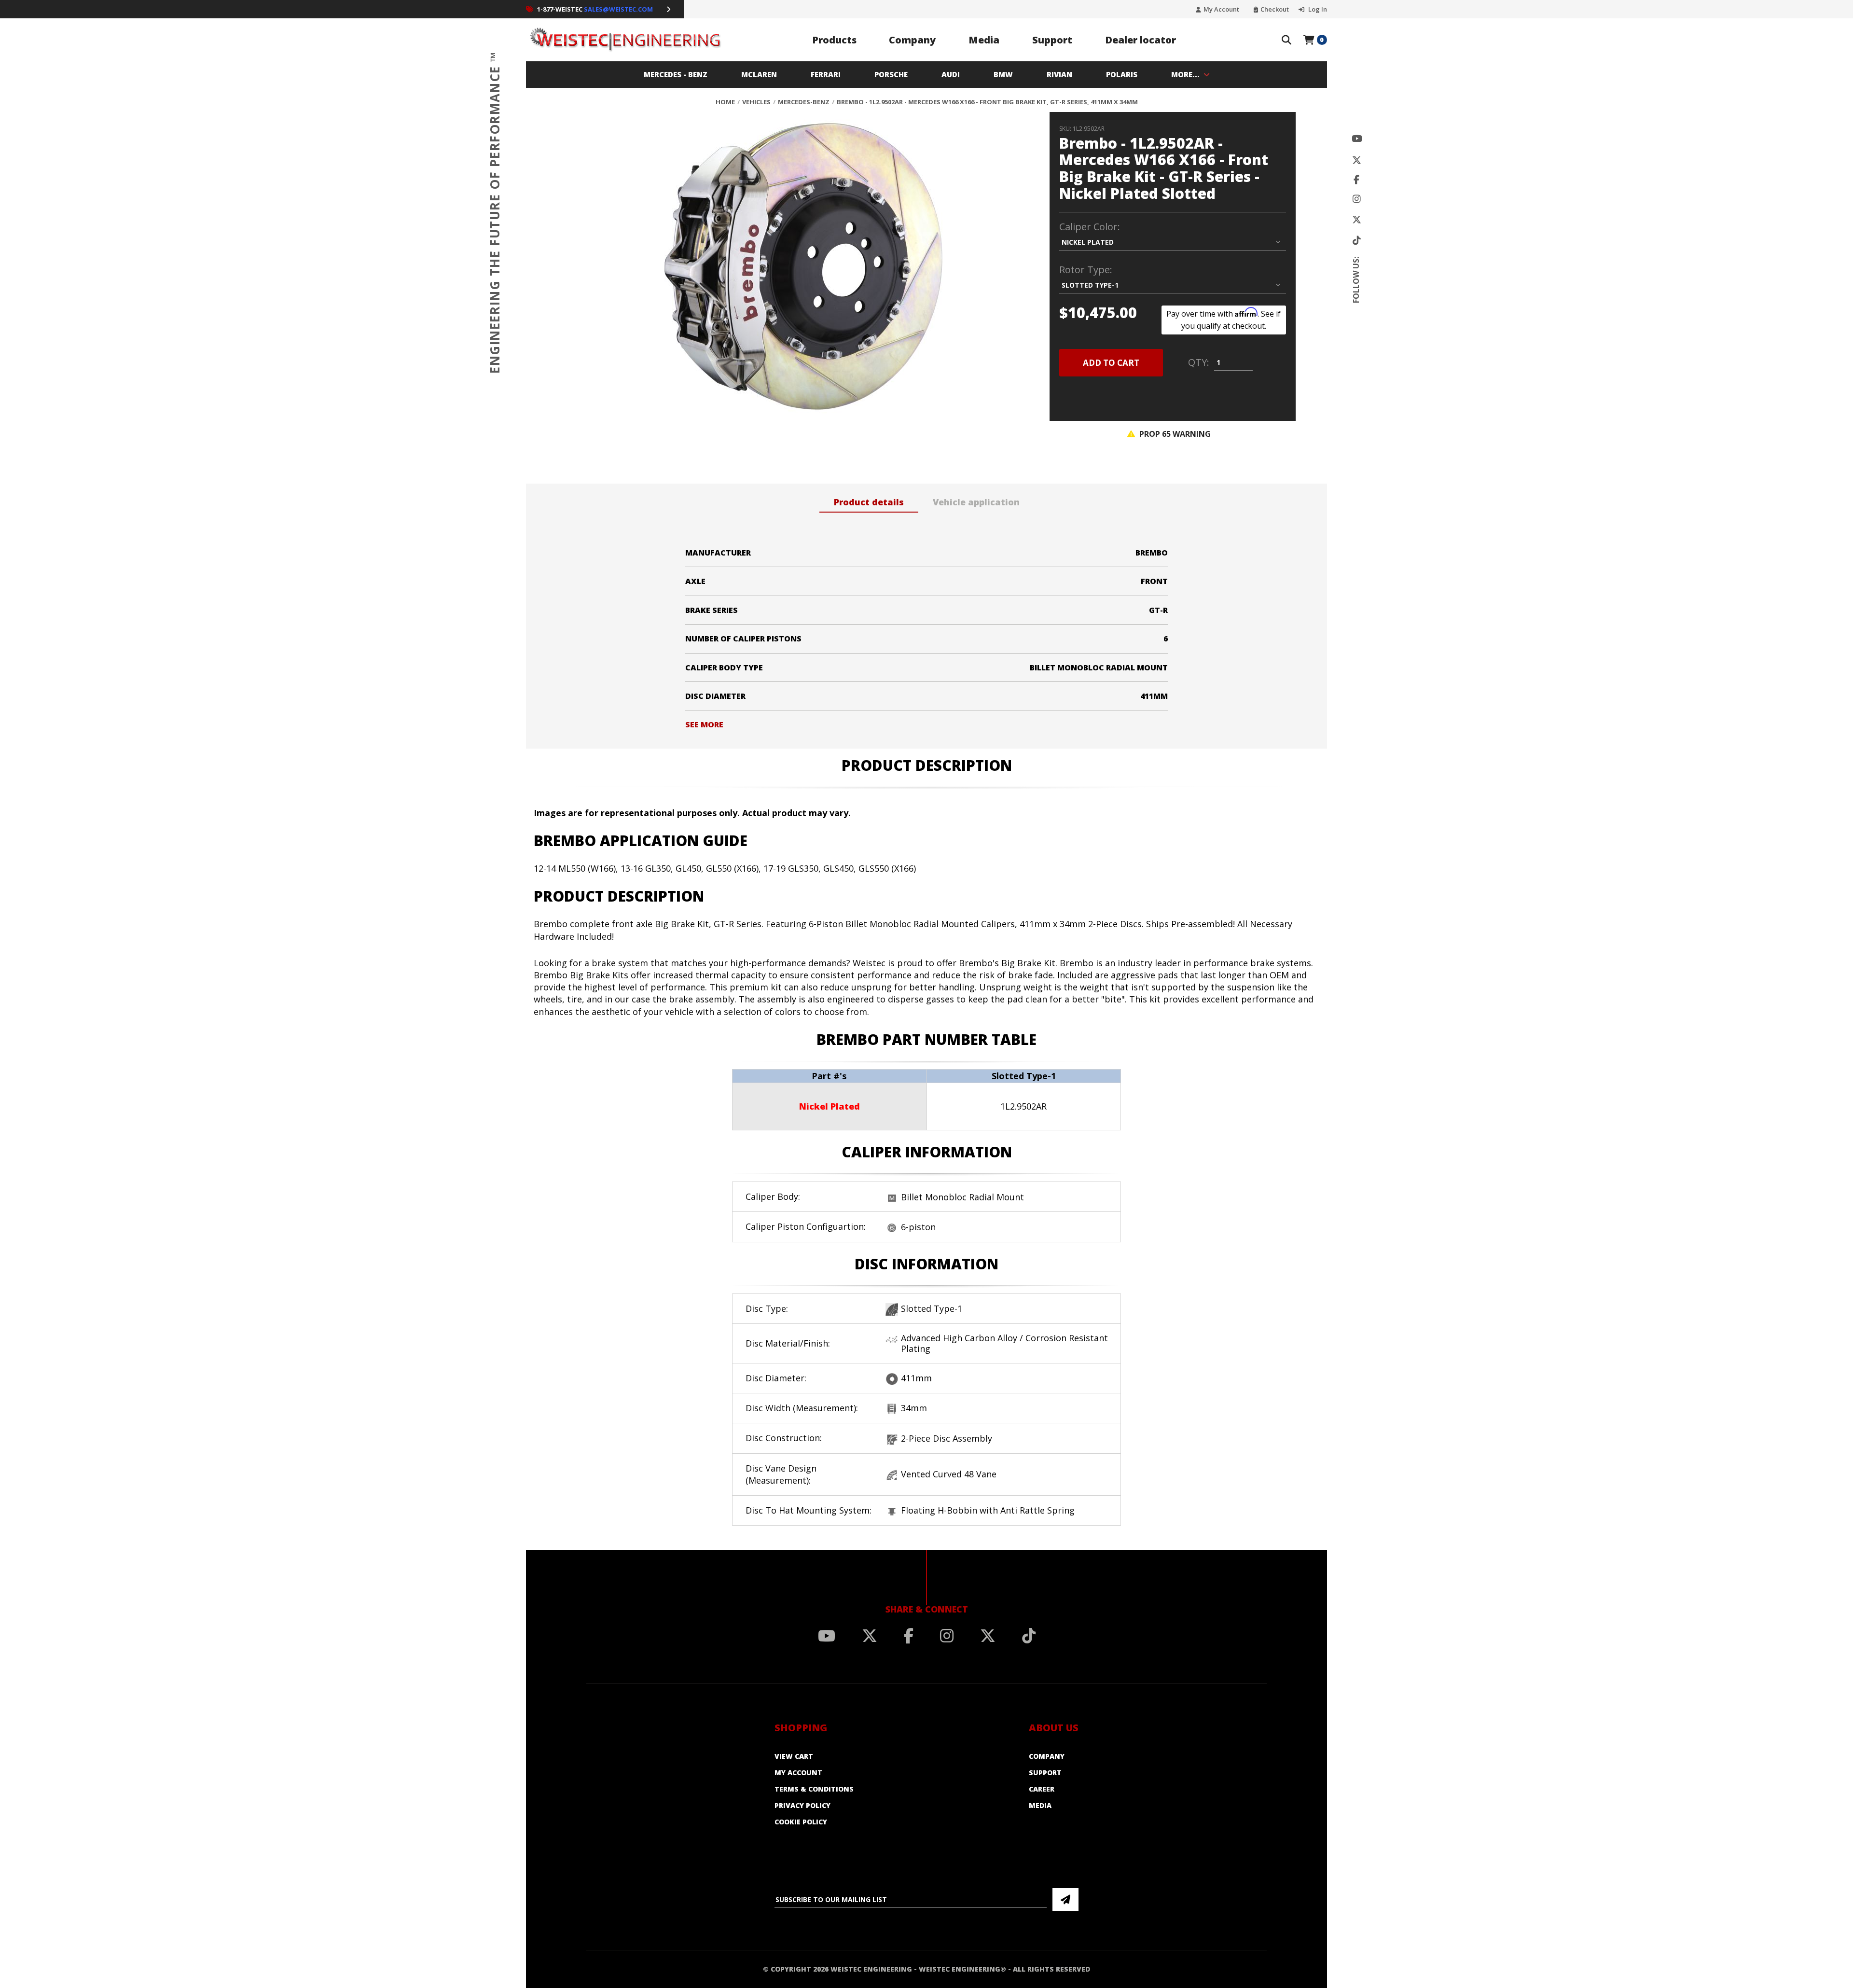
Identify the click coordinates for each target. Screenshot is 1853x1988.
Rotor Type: (1086, 270)
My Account (1221, 9)
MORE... (1185, 74)
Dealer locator (1141, 40)
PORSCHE (891, 74)
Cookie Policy (801, 1822)
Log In (1317, 9)
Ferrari (826, 74)
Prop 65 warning (1174, 434)
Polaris (1122, 74)
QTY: (1199, 362)
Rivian (1059, 74)
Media (984, 40)
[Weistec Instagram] (947, 1636)
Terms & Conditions (814, 1789)
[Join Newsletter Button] (1065, 1900)
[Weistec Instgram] (1357, 199)
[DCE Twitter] (1357, 220)
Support (1052, 40)
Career (1042, 1789)
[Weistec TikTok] (1357, 241)
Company (912, 40)
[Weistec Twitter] (1357, 160)
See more (704, 724)
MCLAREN (759, 74)
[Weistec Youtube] (1357, 139)
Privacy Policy (802, 1805)
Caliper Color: (1090, 227)
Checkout (1275, 9)
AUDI (951, 74)
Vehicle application (976, 502)
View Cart (794, 1756)
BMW (1003, 74)
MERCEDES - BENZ (676, 74)
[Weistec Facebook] (1356, 180)
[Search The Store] (1286, 40)
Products (834, 40)
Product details (869, 502)
